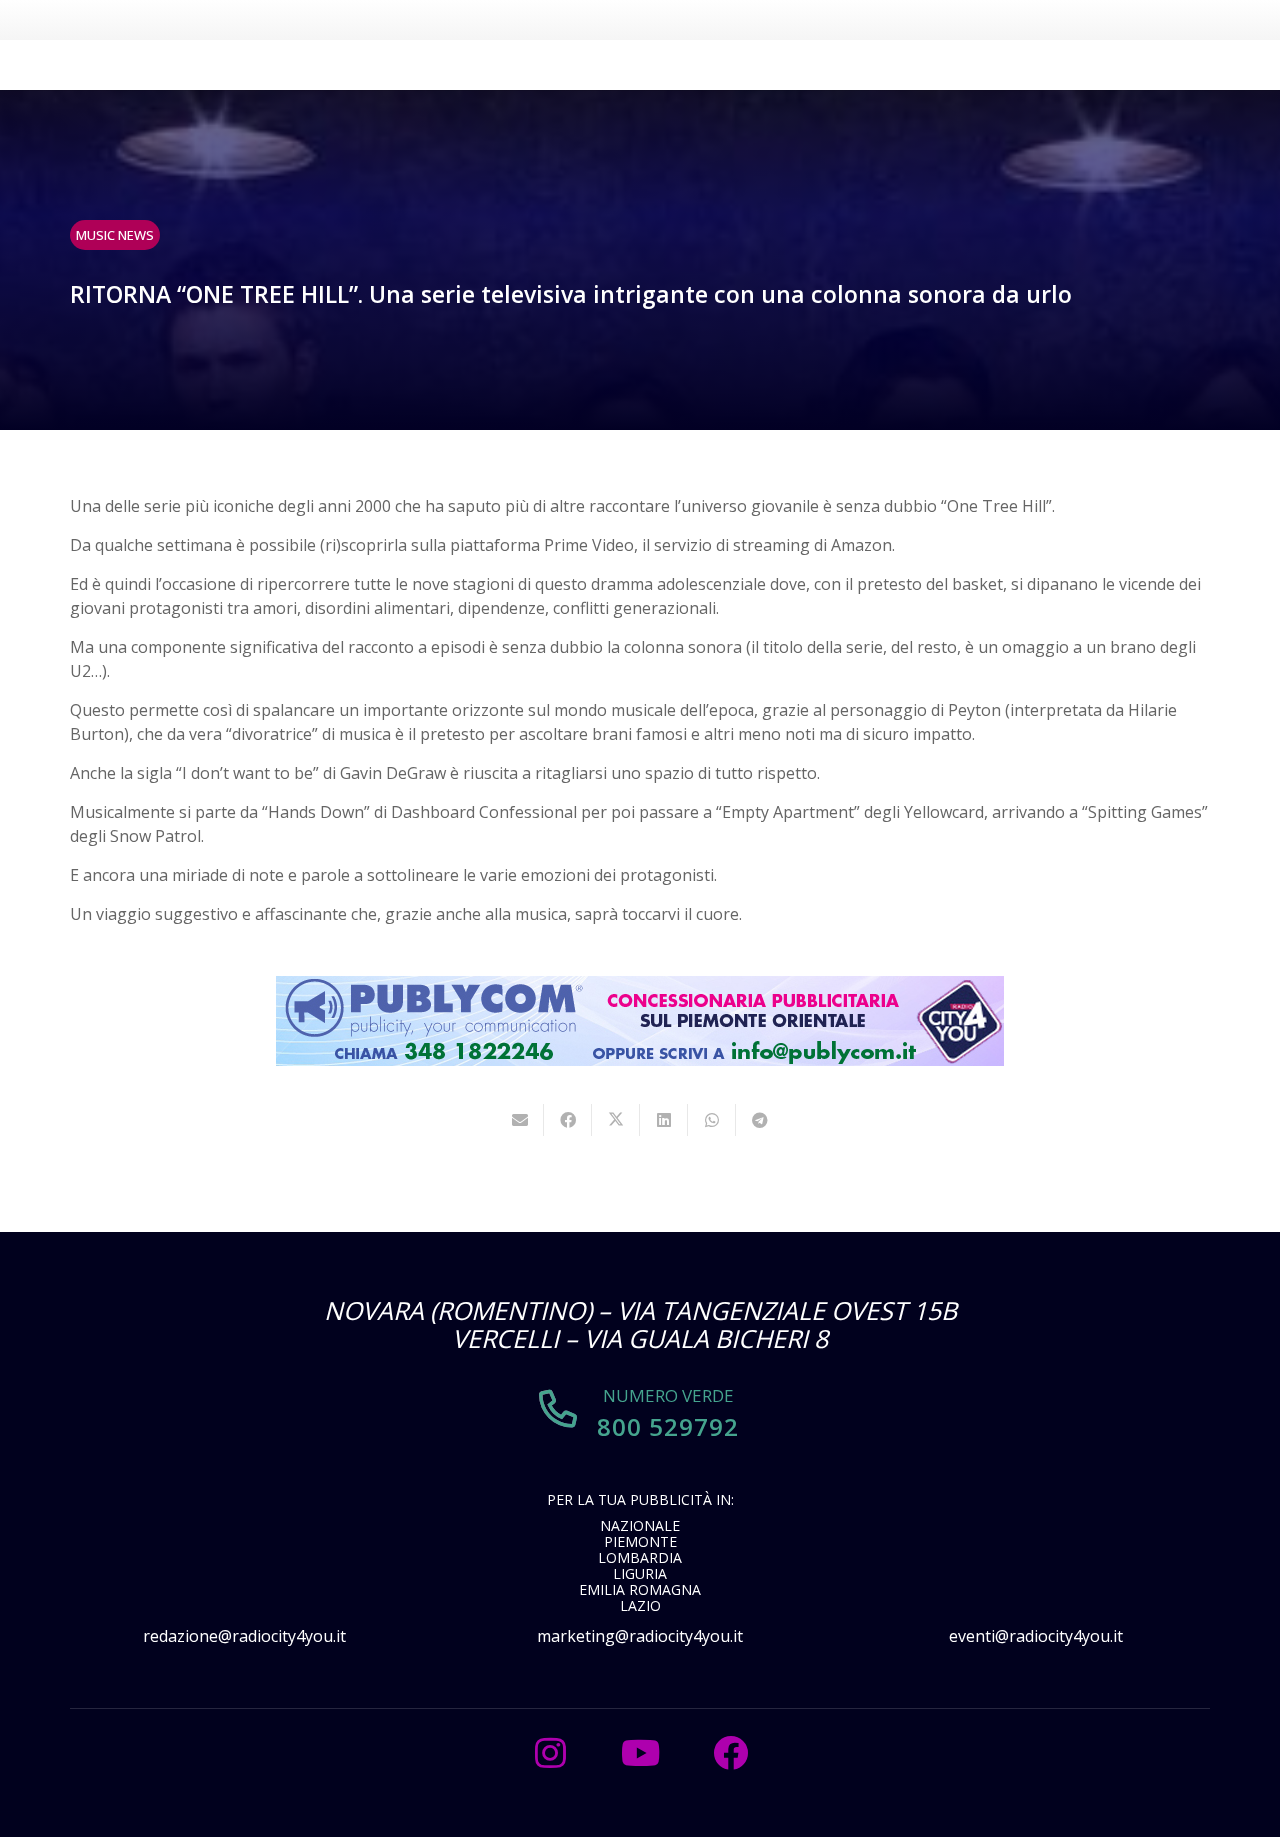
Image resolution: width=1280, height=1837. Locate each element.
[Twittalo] (616, 1120)
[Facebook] (730, 1753)
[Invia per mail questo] (520, 1120)
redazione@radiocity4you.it (244, 1636)
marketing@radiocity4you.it (640, 1636)
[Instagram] (550, 1753)
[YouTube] (640, 1753)
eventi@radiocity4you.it (1036, 1636)
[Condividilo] (568, 1120)
